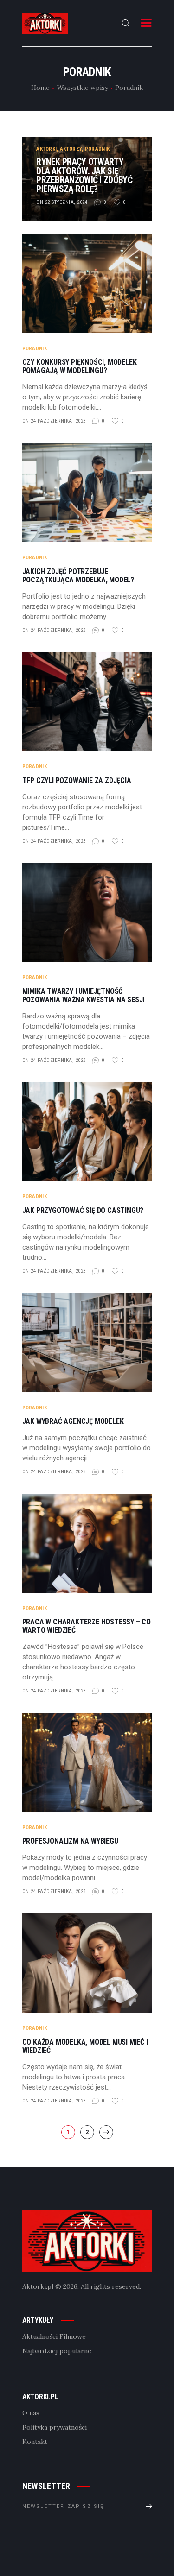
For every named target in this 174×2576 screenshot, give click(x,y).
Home (40, 88)
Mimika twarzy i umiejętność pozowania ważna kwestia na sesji (84, 996)
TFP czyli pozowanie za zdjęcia (77, 781)
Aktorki (46, 149)
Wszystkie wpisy (83, 88)
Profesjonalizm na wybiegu (70, 1841)
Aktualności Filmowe (54, 2336)
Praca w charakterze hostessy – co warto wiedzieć (87, 1626)
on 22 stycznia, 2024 (62, 202)
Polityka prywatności (55, 2427)
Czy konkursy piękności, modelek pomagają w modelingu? (80, 366)
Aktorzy (71, 149)
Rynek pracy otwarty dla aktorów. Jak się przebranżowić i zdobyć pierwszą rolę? (84, 176)
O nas (31, 2413)
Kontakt (35, 2442)
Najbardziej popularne (57, 2351)
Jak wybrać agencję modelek (73, 1421)
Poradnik (97, 149)
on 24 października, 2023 (54, 421)
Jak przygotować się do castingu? (83, 1211)
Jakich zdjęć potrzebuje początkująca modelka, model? (78, 576)
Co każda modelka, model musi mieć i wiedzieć (85, 2046)
